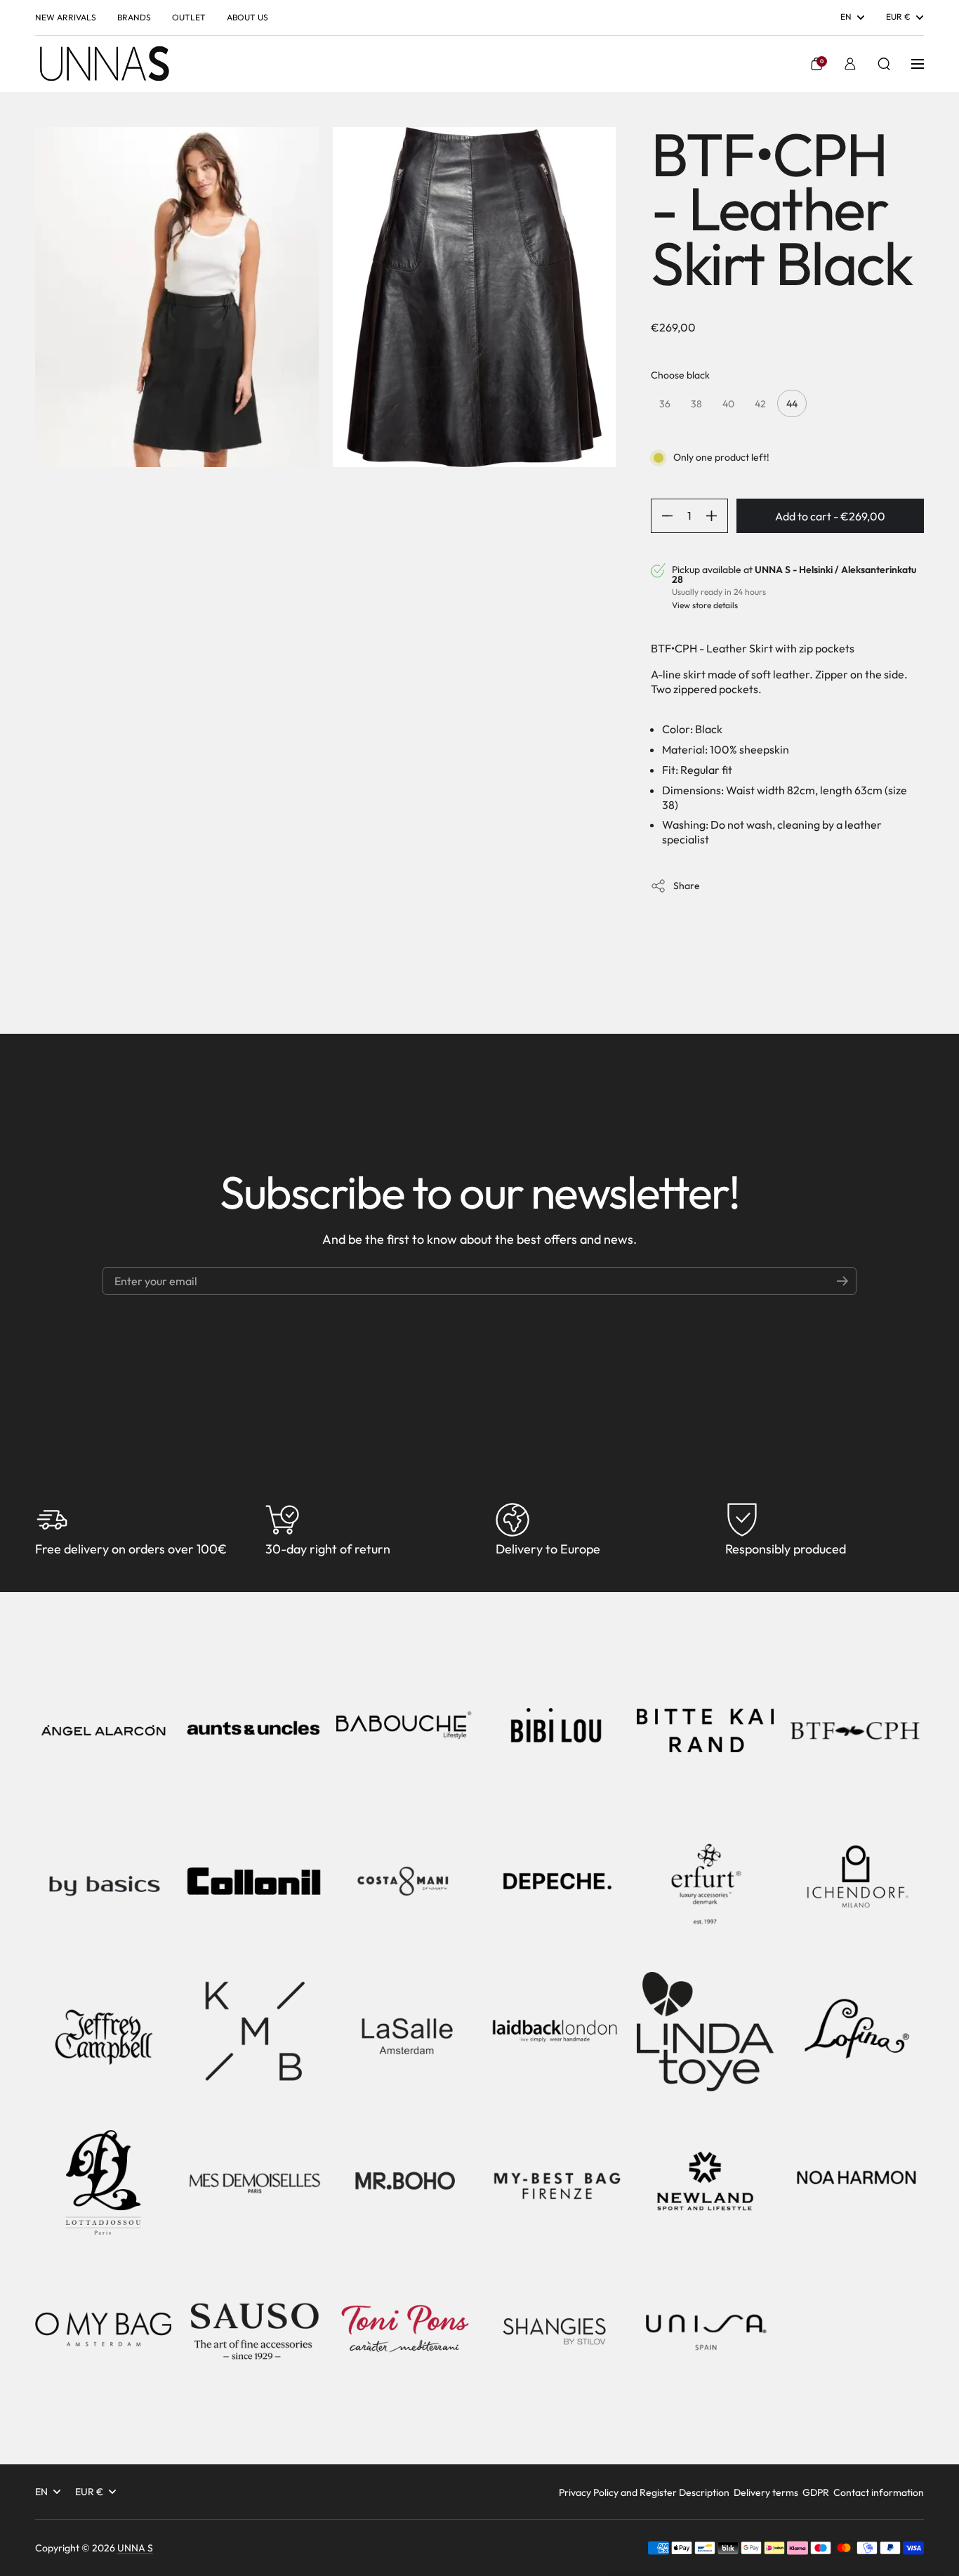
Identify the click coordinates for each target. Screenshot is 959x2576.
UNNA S (135, 2548)
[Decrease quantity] (662, 516)
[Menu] (918, 64)
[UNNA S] (104, 64)
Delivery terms (766, 2492)
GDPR (816, 2492)
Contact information (879, 2492)
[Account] (850, 64)
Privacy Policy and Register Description (644, 2492)
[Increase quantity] (717, 516)
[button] (816, 64)
